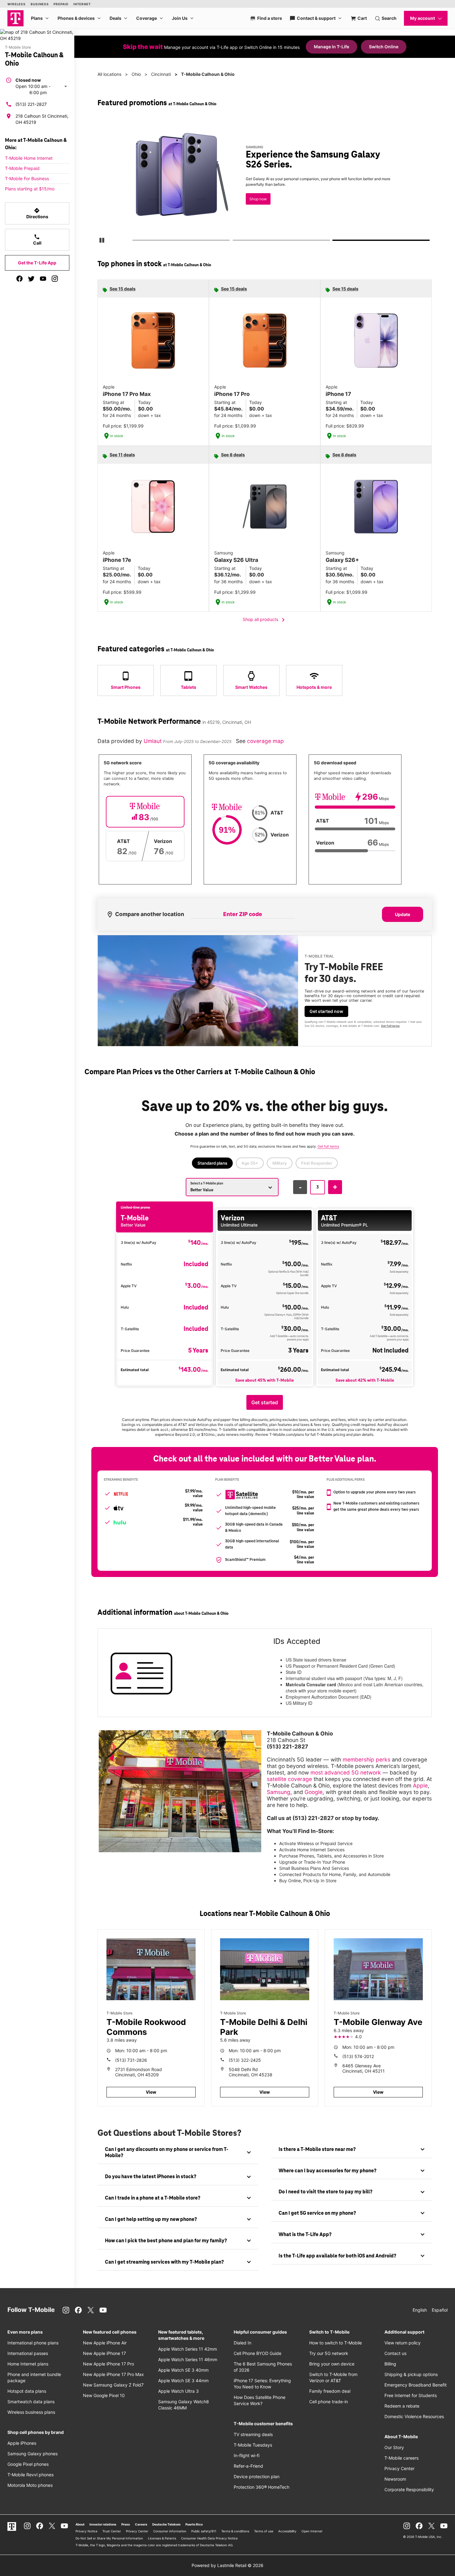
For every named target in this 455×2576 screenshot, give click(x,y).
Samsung (279, 1792)
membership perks (366, 1759)
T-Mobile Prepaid (22, 168)
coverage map (265, 741)
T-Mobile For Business (27, 178)
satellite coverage (289, 1779)
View (151, 2092)
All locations (109, 74)
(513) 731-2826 (131, 2060)
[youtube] (43, 279)
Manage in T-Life (331, 47)
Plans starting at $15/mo (30, 189)
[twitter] (31, 279)
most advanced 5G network (346, 1772)
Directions (37, 213)
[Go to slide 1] (134, 241)
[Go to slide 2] (235, 241)
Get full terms (253, 203)
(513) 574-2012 (358, 2056)
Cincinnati (161, 74)
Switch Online (384, 47)
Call (37, 240)
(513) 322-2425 (245, 2060)
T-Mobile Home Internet (29, 158)
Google (314, 1792)
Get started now (326, 1011)
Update (403, 914)
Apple (420, 1785)
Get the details (263, 181)
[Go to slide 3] (335, 241)
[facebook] (19, 279)
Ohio (136, 74)
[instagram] (55, 279)
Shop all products (265, 620)
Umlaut (153, 741)
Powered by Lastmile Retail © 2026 (227, 2565)
